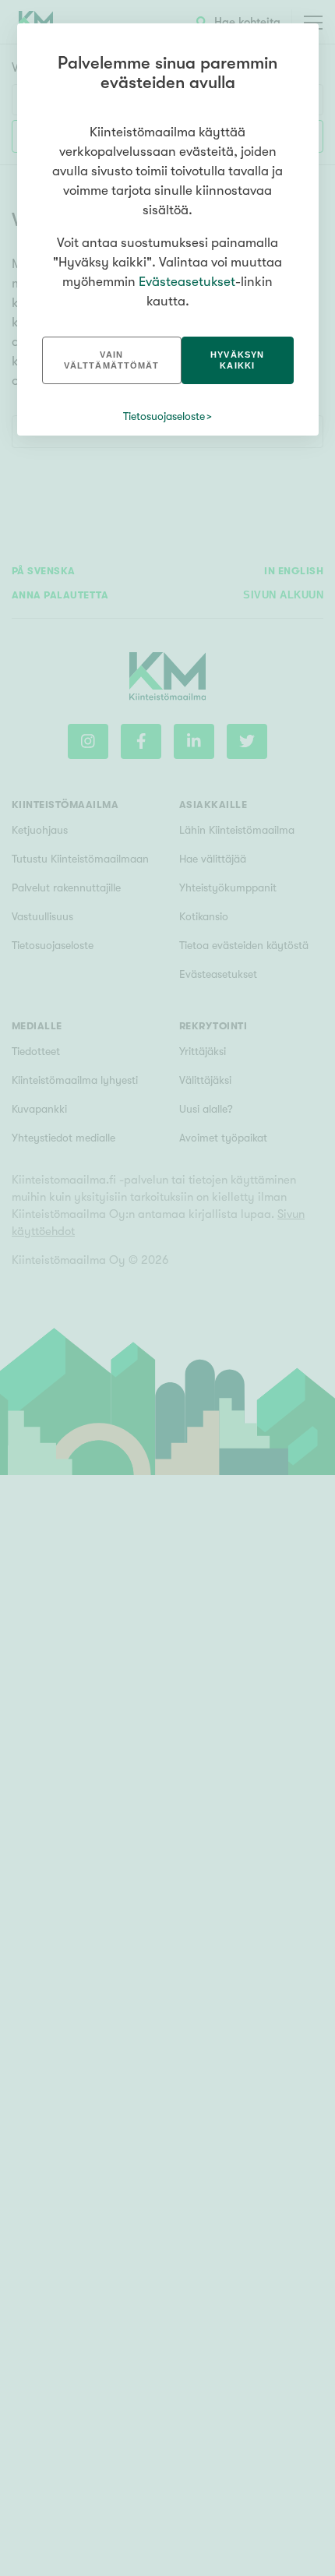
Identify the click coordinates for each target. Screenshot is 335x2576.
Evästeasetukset (187, 282)
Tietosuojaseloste (164, 416)
